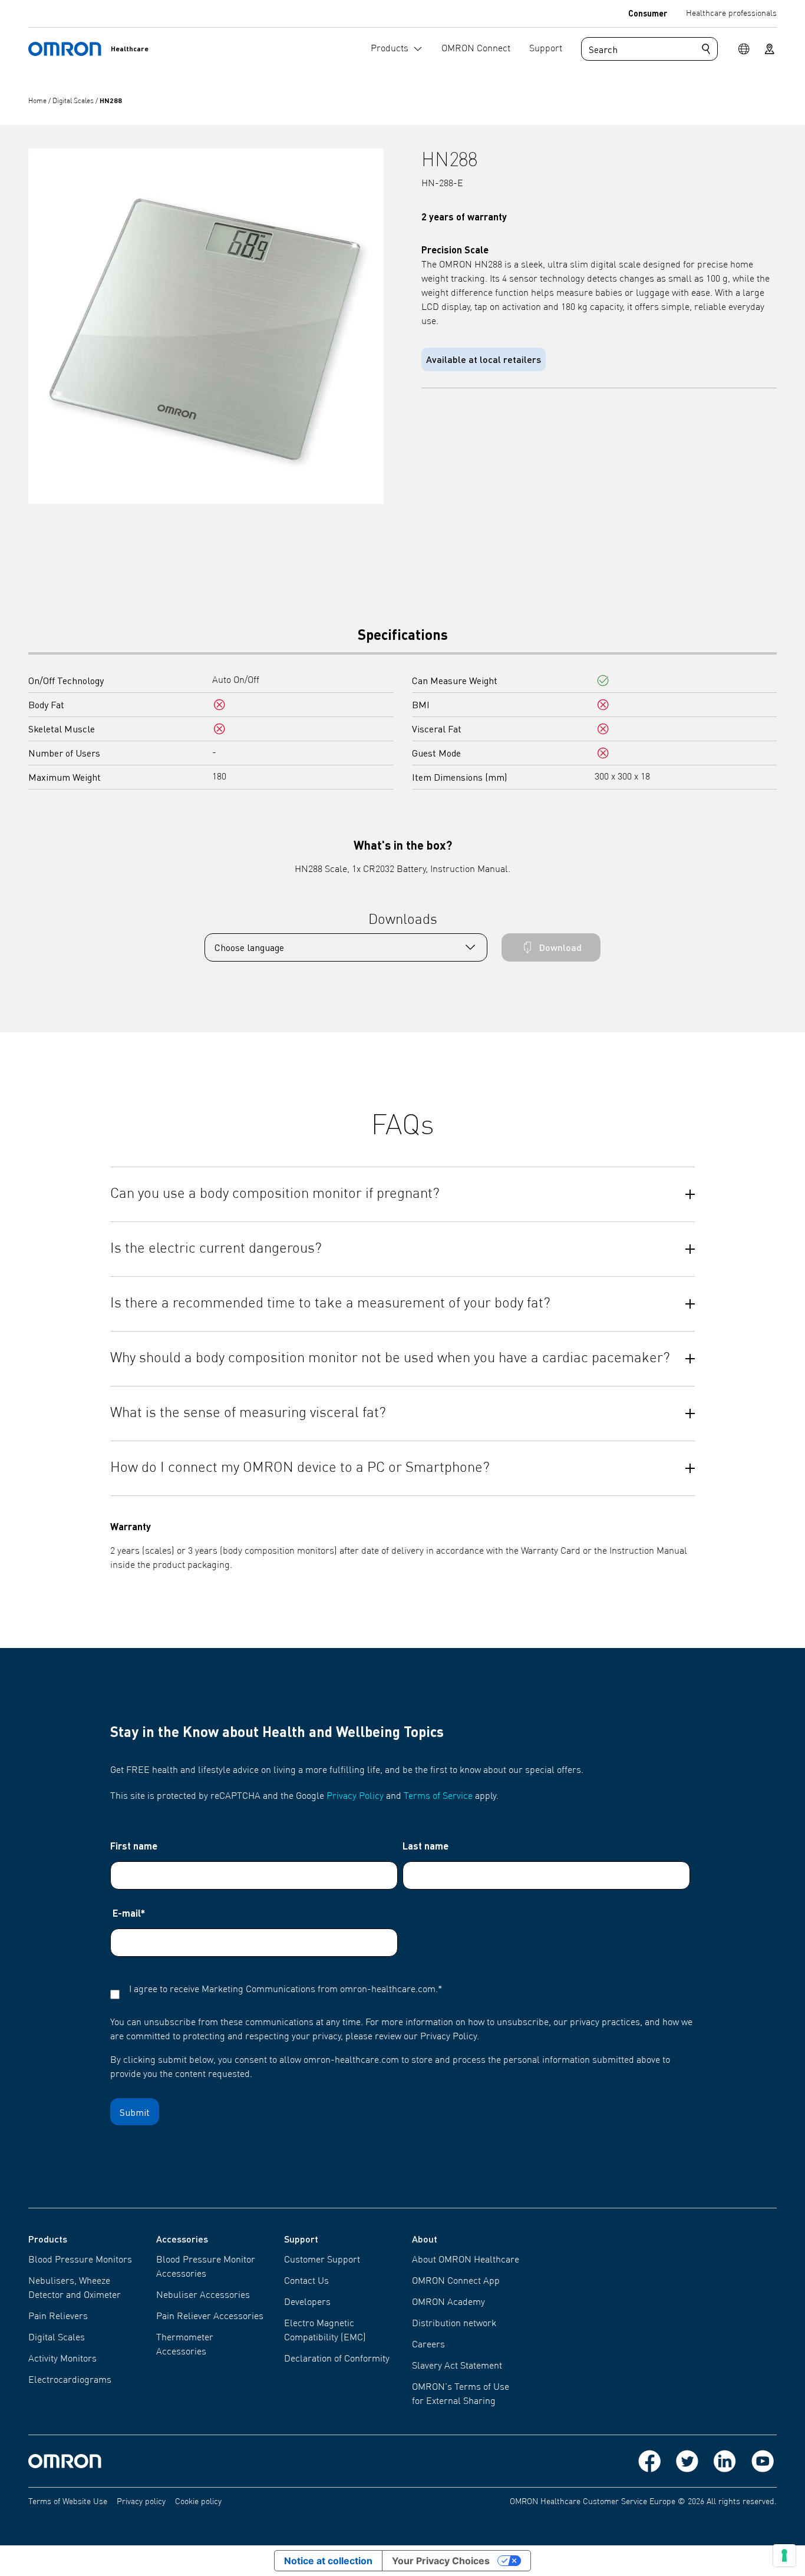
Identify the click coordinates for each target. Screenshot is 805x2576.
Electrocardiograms (70, 2380)
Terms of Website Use (68, 2502)
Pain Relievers (58, 2317)
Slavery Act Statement (457, 2366)
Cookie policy (198, 2502)
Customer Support (322, 2260)
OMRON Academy (448, 2303)
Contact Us (306, 2281)
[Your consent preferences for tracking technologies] (784, 2555)
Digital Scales (74, 101)
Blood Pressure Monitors (80, 2260)
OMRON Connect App (456, 2281)
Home (38, 101)
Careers (428, 2345)
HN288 (111, 100)
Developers (307, 2303)
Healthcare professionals (731, 14)
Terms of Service (438, 1796)
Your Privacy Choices (441, 2561)
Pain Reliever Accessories (210, 2317)
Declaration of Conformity (337, 2359)
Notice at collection (328, 2561)
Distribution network (454, 2324)
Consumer (648, 13)
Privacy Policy (355, 1796)
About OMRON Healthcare (466, 2260)
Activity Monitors (62, 2359)
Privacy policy (141, 2502)
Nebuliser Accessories (203, 2296)
